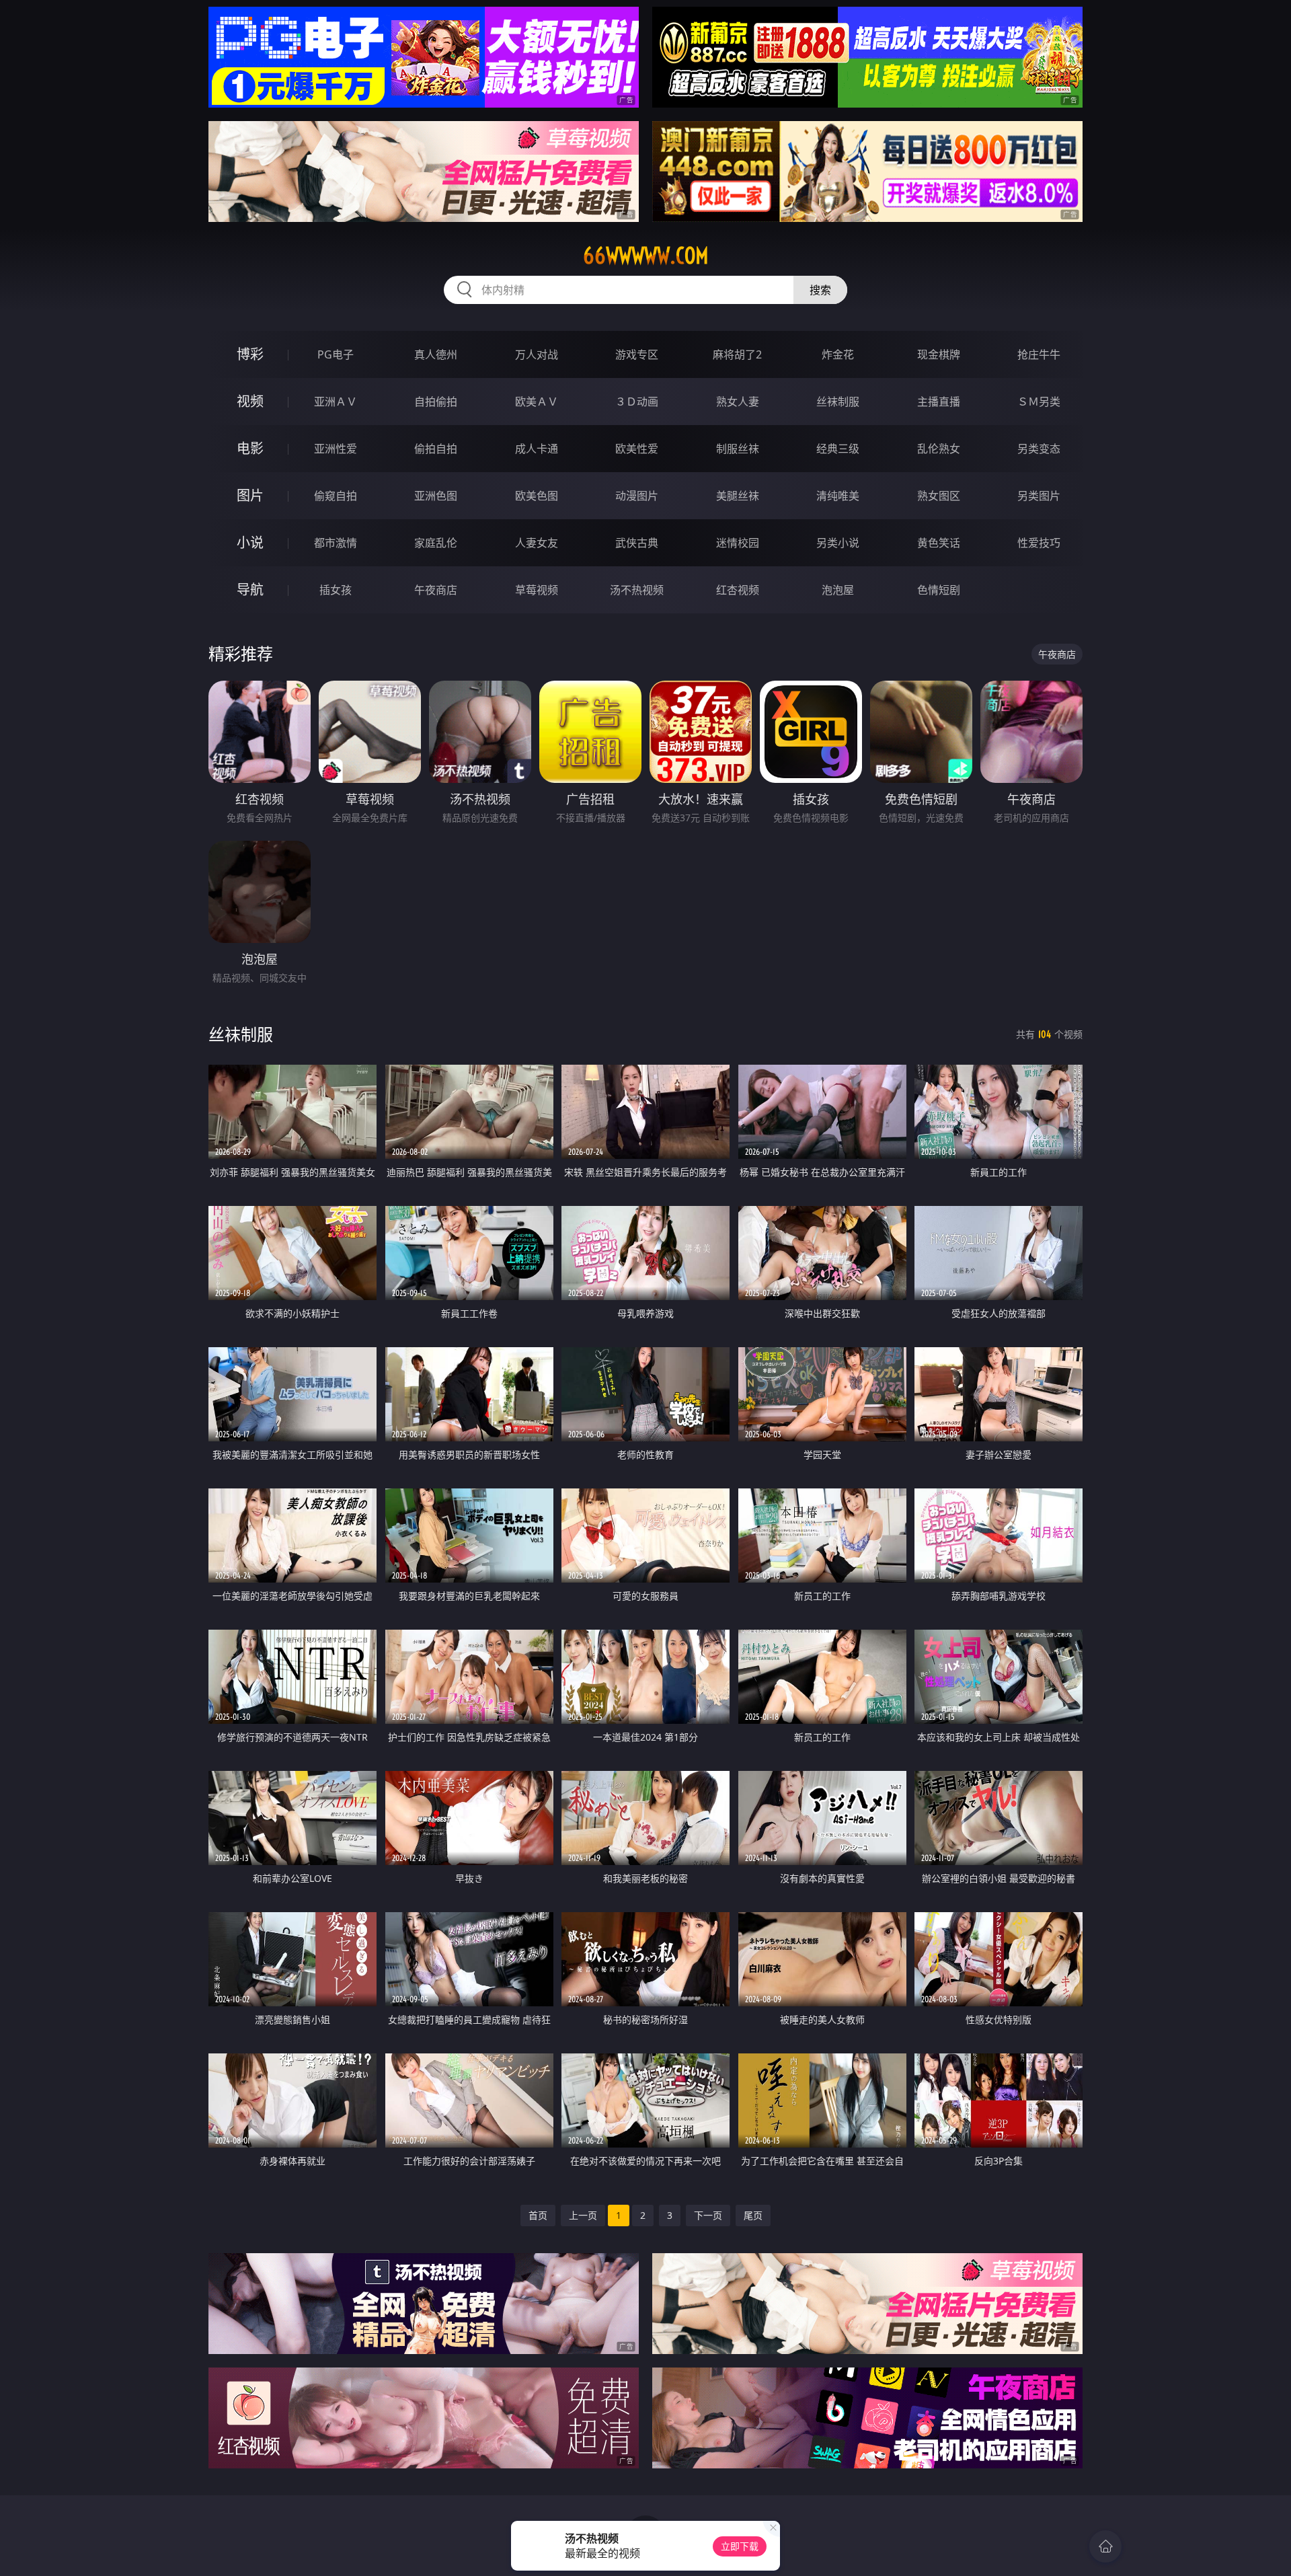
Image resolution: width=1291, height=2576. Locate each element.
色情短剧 (939, 590)
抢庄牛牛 (1039, 354)
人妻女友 (537, 543)
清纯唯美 (838, 496)
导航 (250, 590)
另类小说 (838, 543)
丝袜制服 (838, 402)
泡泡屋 (838, 590)
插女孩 (336, 590)
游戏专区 (637, 354)
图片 (250, 495)
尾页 (753, 2215)
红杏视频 (738, 590)
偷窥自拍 (336, 496)
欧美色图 (537, 496)
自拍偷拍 (436, 402)
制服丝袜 (738, 449)
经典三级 (838, 449)
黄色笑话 (939, 543)
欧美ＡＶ (537, 402)
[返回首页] (1105, 2546)
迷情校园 (738, 543)
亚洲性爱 (336, 449)
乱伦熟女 (939, 449)
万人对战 (537, 354)
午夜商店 (436, 590)
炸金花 (838, 354)
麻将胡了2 (737, 354)
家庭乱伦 (436, 543)
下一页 (708, 2215)
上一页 (583, 2215)
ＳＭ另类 (1039, 402)
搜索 (820, 290)
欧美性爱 (637, 449)
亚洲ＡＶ (336, 402)
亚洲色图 (436, 496)
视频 (250, 401)
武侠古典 (637, 543)
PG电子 (336, 354)
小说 (250, 542)
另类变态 (1039, 449)
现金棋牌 (939, 354)
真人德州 (436, 354)
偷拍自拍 (436, 449)
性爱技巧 (1039, 543)
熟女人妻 (738, 402)
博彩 (250, 354)
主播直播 (939, 402)
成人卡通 (537, 449)
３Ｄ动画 (637, 402)
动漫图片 (637, 496)
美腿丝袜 (738, 496)
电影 (250, 448)
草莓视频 (537, 590)
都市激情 (336, 543)
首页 (538, 2215)
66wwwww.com (646, 256)
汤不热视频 (637, 590)
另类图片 (1039, 496)
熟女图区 (939, 496)
